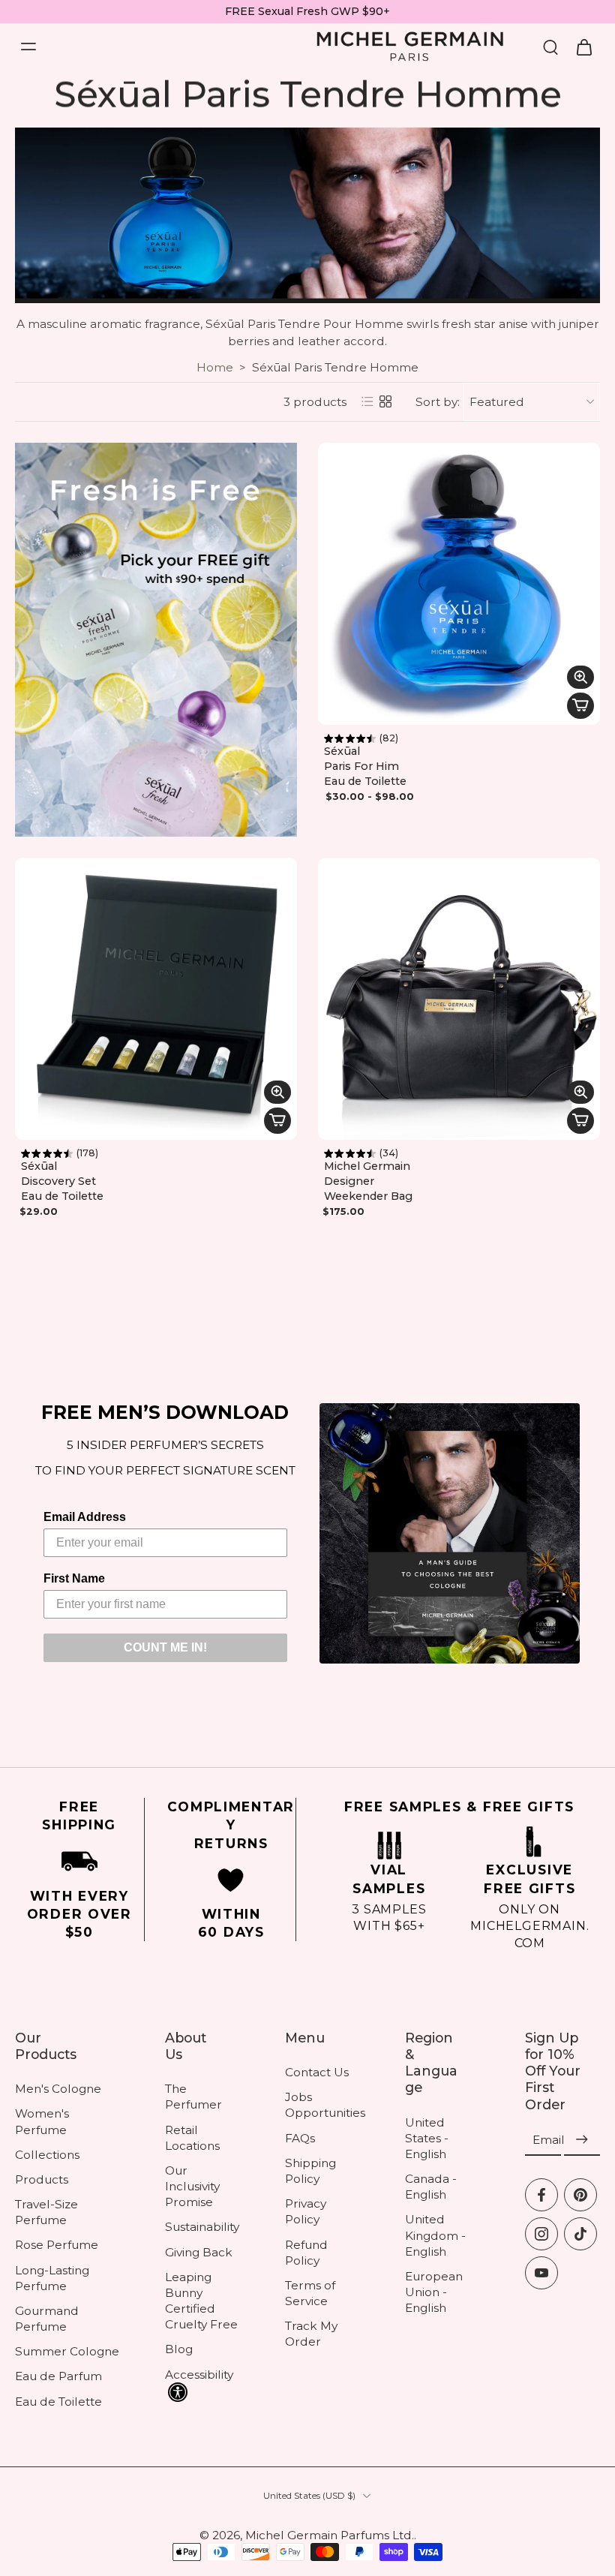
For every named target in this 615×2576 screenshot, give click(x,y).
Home (215, 367)
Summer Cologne (67, 2351)
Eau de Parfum (58, 2376)
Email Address (85, 1517)
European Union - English (434, 2292)
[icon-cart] (583, 47)
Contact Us (317, 2072)
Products (42, 2179)
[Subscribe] (582, 2140)
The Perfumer (193, 2097)
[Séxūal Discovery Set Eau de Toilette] (156, 999)
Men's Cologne (58, 2089)
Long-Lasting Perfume (52, 2278)
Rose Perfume (57, 2245)
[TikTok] (580, 2234)
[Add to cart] (580, 706)
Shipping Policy (310, 2171)
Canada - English (431, 2187)
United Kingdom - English (435, 2235)
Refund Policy (306, 2252)
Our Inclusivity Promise (192, 2186)
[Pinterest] (580, 2195)
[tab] (328, 716)
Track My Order (311, 2334)
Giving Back (199, 2252)
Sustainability (202, 2227)
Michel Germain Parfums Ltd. (330, 2535)
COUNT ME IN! (165, 1647)
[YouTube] (541, 2273)
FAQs (300, 2138)
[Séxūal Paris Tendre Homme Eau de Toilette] (459, 584)
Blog (179, 2349)
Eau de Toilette (58, 2402)
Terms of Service (310, 2293)
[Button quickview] (580, 677)
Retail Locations (192, 2138)
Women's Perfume (42, 2121)
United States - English (427, 2137)
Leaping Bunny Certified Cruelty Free (201, 2301)
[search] (550, 47)
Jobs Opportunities (322, 2105)
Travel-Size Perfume (46, 2212)
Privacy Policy (306, 2211)
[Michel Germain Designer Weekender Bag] (459, 999)
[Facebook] (541, 2195)
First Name (74, 1578)
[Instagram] (541, 2234)
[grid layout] (385, 401)
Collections (47, 2155)
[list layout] (367, 401)
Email (549, 2140)
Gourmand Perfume (47, 2319)
